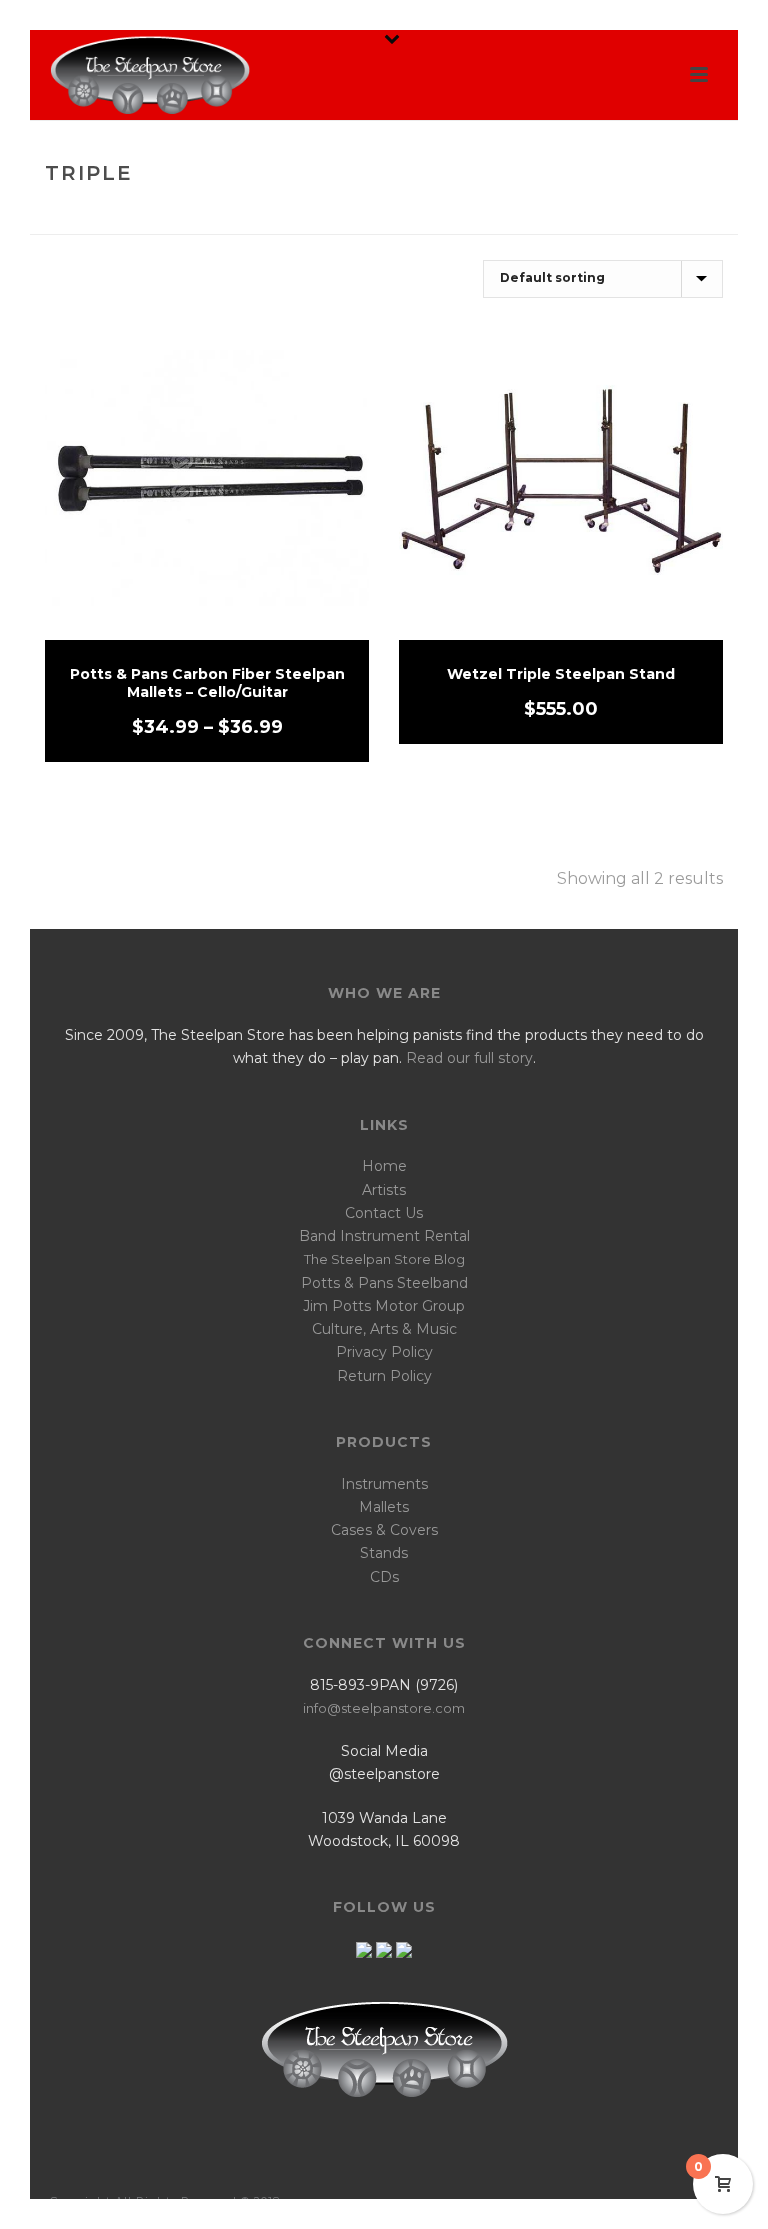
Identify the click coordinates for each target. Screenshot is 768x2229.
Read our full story (469, 1058)
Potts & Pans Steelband (384, 1283)
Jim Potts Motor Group (384, 1306)
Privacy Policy (384, 1352)
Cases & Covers (384, 1530)
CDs (384, 1577)
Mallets (384, 1507)
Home (579, 215)
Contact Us (384, 1213)
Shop (629, 215)
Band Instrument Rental (384, 1236)
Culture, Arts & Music (384, 1329)
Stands (384, 1553)
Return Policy (384, 1376)
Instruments (384, 1484)
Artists (384, 1190)
